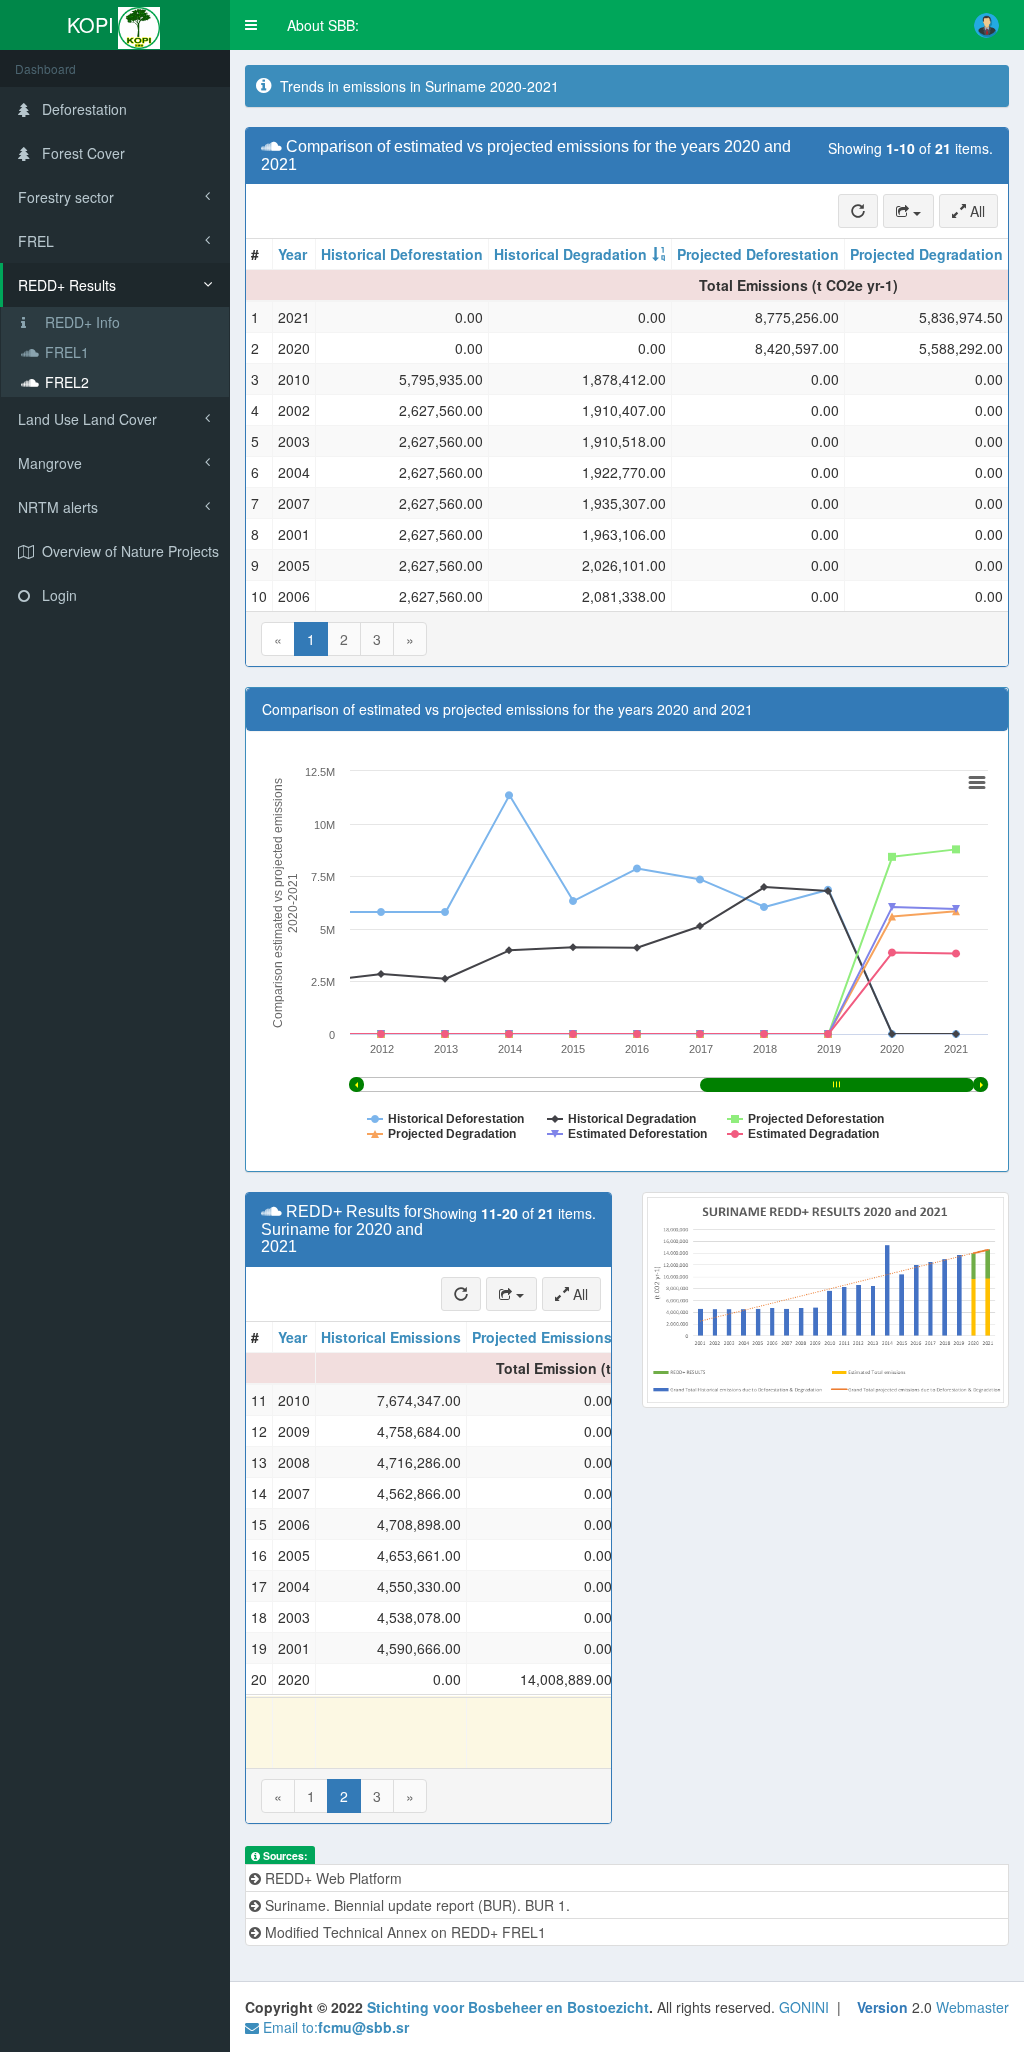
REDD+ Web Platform (331, 1878)
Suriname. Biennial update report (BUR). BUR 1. (415, 1905)
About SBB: (323, 25)
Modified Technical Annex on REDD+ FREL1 (403, 1932)
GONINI (804, 2007)
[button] (251, 25)
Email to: (334, 2027)
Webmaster (972, 2007)
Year (292, 254)
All (975, 211)
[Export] (908, 211)
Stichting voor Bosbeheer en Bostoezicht (508, 2007)
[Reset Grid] (858, 211)
